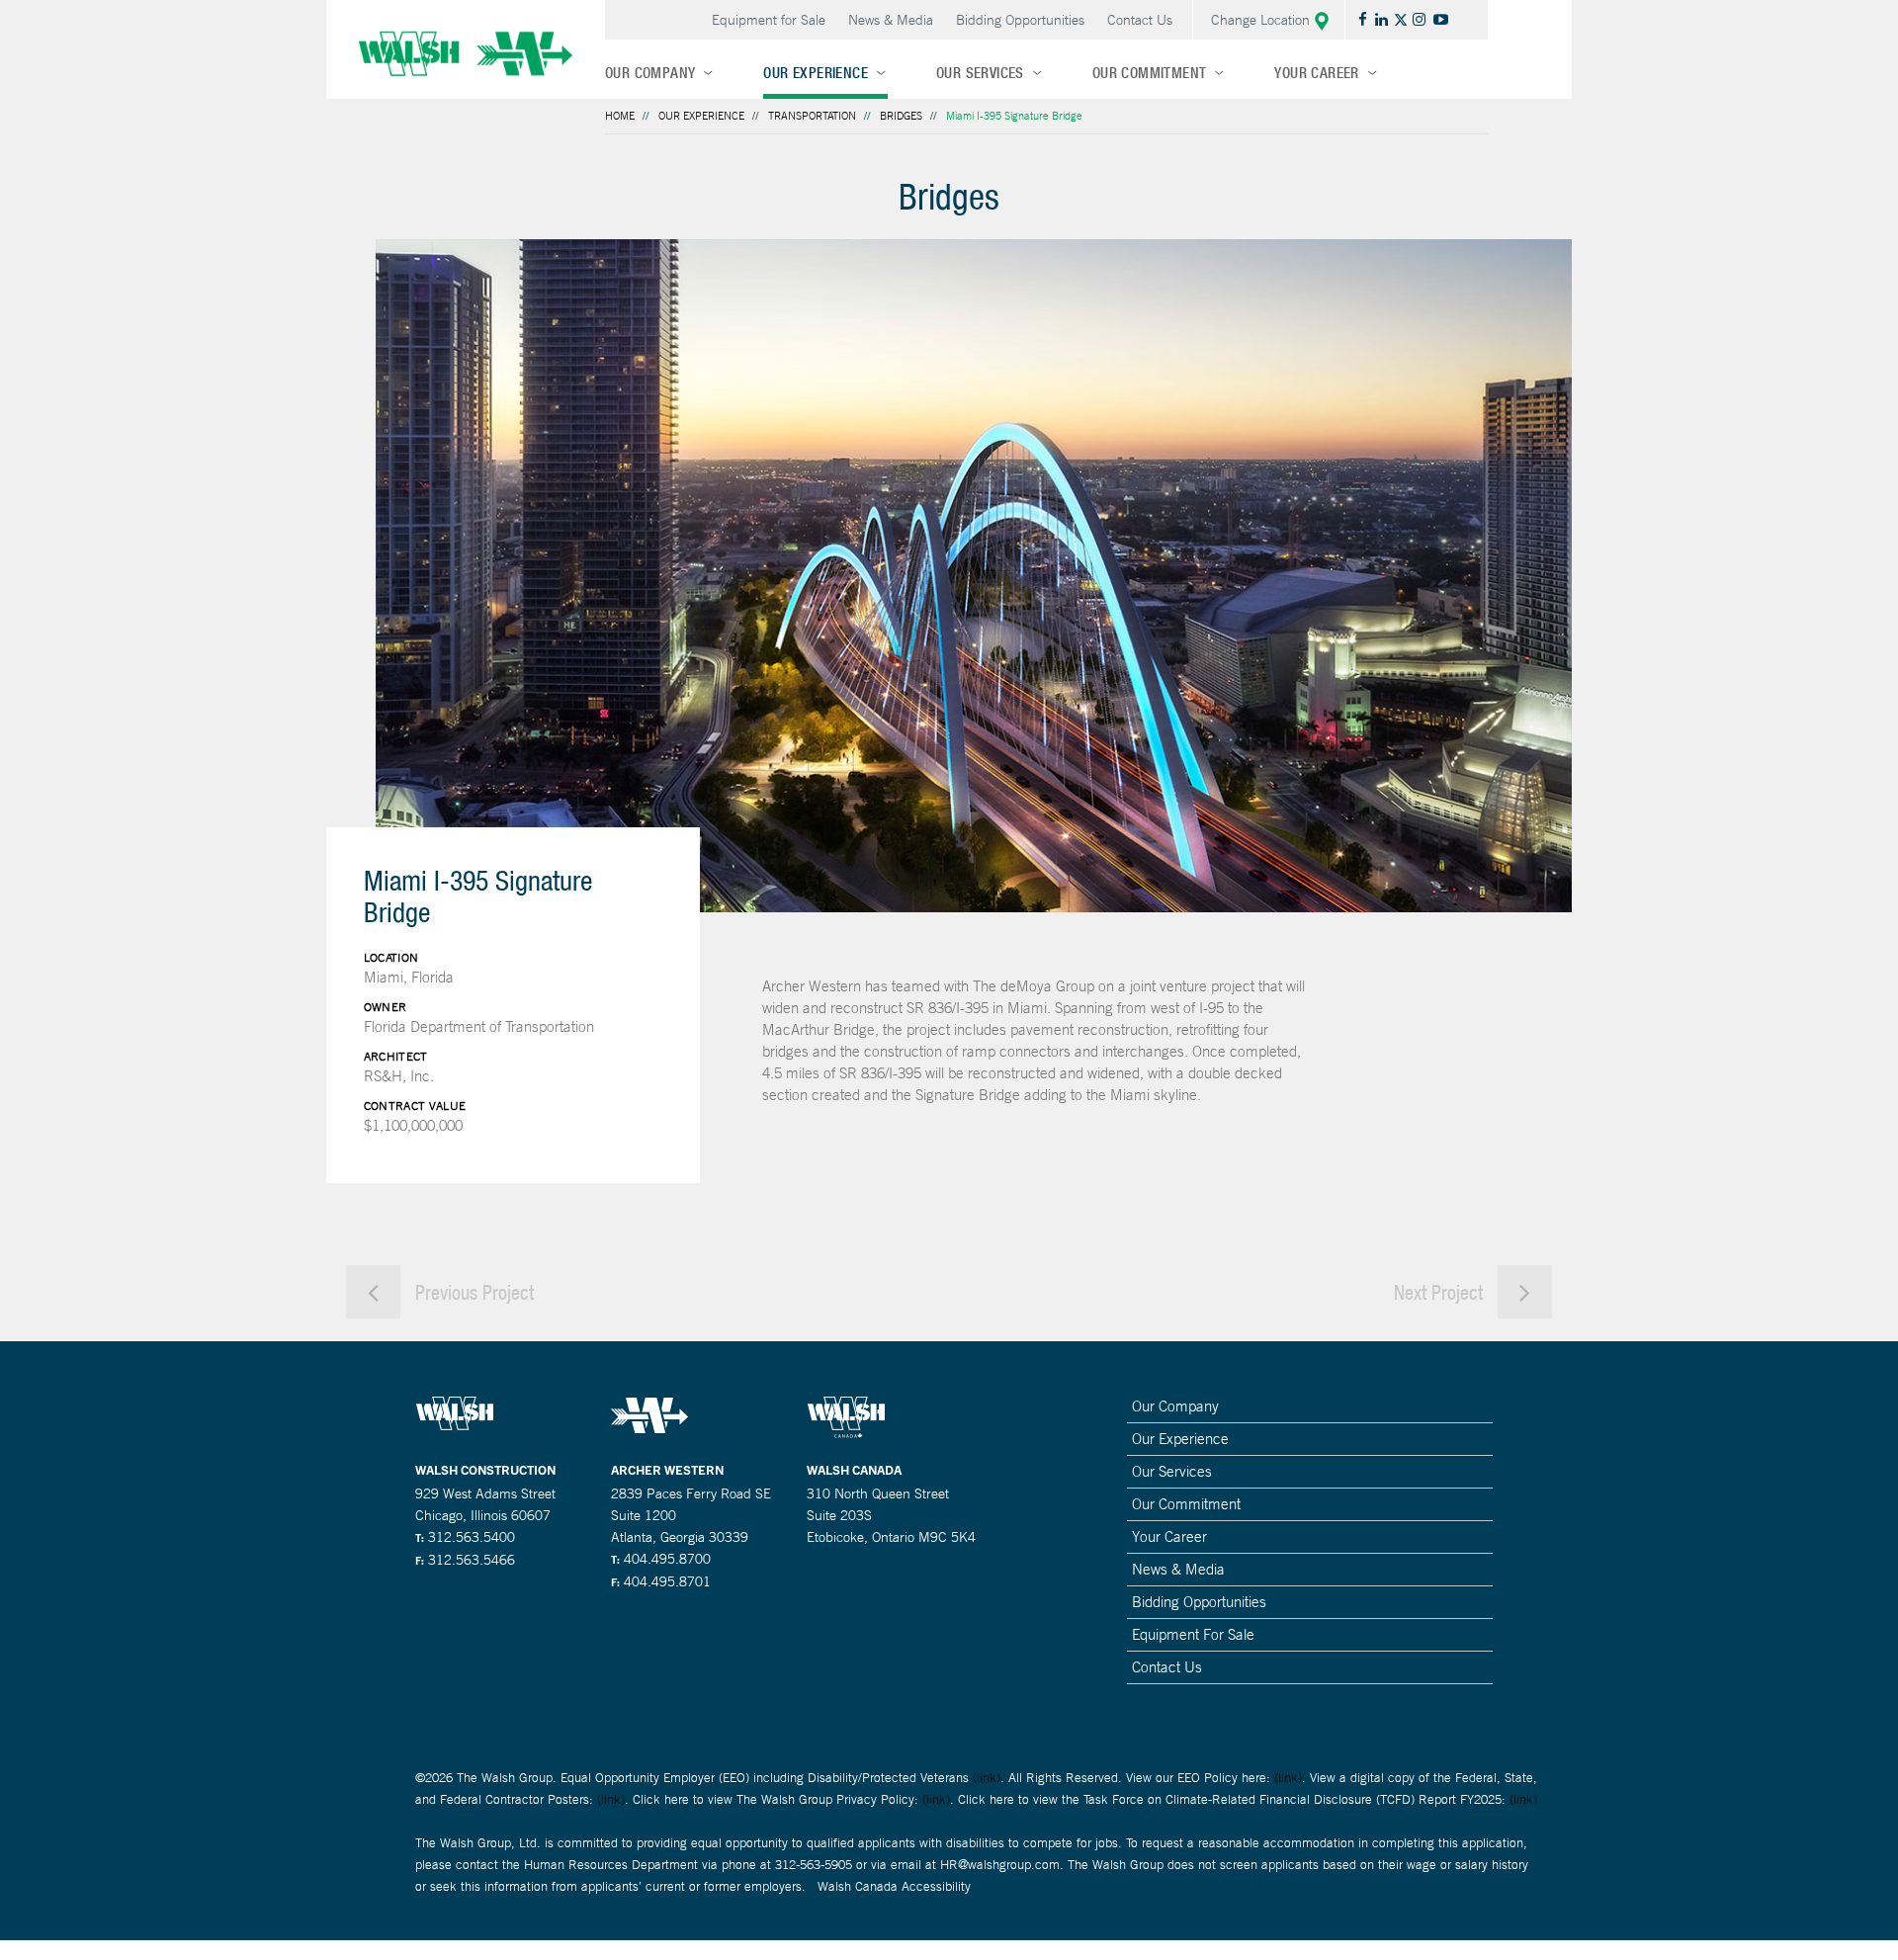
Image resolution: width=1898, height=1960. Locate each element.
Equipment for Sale (769, 20)
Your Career (1316, 73)
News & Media (891, 20)
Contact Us (1140, 20)
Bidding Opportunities (1020, 20)
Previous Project (472, 1292)
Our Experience (816, 73)
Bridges (901, 116)
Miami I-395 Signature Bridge (1014, 116)
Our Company (650, 73)
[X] (1403, 19)
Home (620, 116)
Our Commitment (1150, 73)
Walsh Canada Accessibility (894, 1886)
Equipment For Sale (1193, 1634)
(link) (987, 1778)
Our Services (980, 73)
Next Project (1441, 1292)
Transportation (812, 116)
